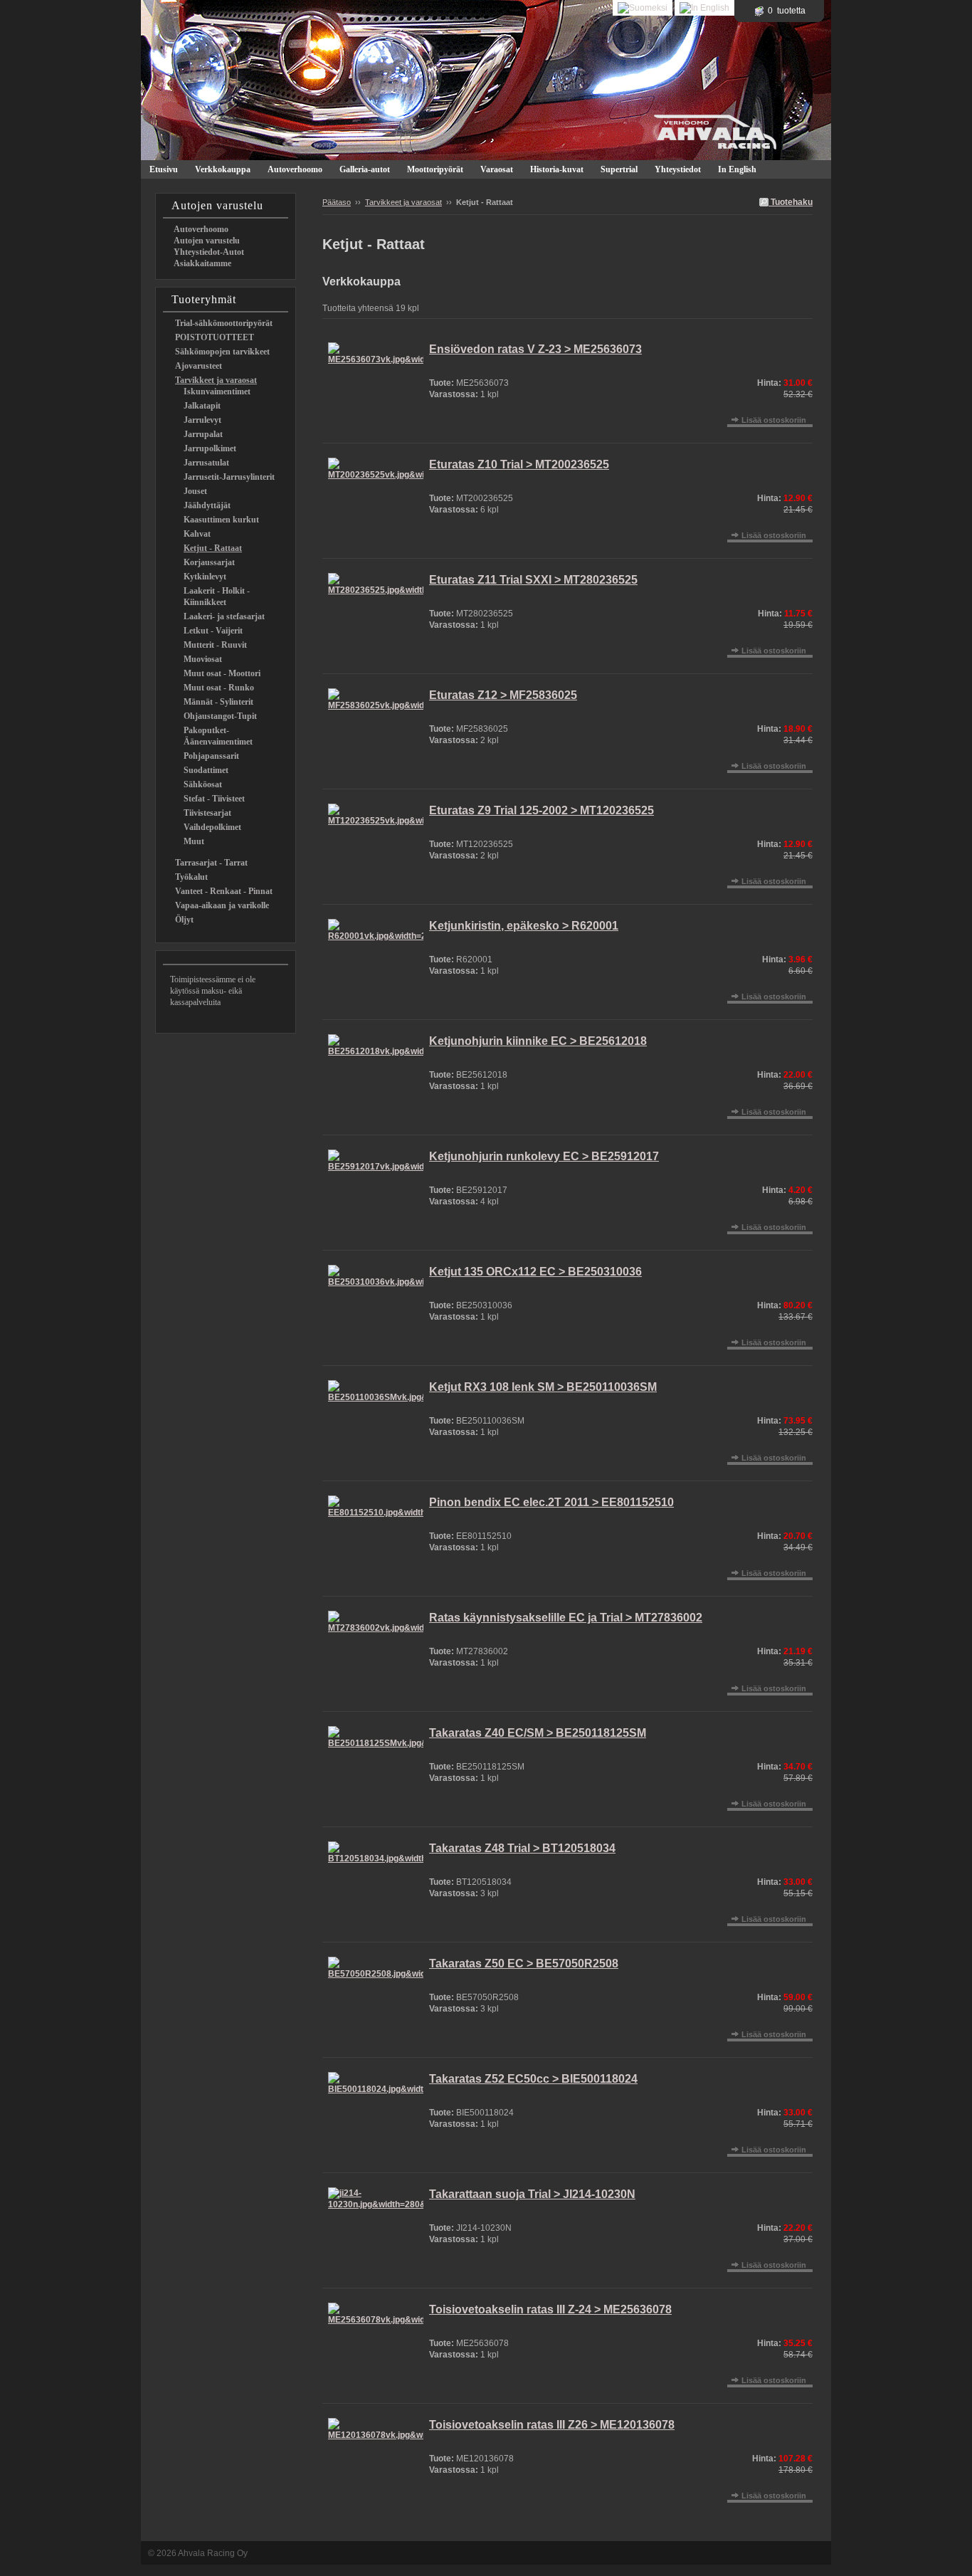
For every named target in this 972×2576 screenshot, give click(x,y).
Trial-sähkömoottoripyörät (224, 323)
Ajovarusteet (199, 366)
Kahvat (197, 534)
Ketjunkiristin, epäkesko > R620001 (524, 926)
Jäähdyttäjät (207, 505)
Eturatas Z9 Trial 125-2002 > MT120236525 (542, 810)
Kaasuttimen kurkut (221, 520)
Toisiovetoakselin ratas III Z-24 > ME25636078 (550, 2309)
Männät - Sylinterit (218, 702)
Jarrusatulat (206, 463)
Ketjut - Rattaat (213, 548)
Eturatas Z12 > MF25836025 (503, 695)
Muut (194, 841)
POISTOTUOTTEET (215, 337)
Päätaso (337, 202)
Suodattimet (206, 770)
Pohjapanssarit (211, 756)
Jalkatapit (202, 406)
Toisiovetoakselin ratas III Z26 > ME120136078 (552, 2425)
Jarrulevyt (202, 420)
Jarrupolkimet (210, 448)
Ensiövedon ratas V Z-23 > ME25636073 (535, 349)
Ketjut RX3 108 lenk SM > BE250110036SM (543, 1387)
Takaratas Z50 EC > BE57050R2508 (524, 1963)
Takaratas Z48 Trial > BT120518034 (522, 1848)
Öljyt (184, 920)
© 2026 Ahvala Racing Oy (198, 2553)
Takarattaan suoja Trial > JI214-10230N (532, 2194)
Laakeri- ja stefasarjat (224, 616)
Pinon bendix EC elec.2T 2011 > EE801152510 (551, 1502)
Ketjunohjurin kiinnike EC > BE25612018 (538, 1041)
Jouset (195, 491)
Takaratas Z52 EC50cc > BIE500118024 (533, 2079)
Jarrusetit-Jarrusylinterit (229, 477)
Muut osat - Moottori (222, 673)
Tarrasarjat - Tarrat (211, 863)
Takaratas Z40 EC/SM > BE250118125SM (538, 1733)
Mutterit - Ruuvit (215, 645)
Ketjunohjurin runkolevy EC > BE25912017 (544, 1156)
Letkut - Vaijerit (213, 631)
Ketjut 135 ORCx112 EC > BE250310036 (535, 1272)
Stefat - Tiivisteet (214, 799)
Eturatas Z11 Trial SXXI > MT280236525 (533, 580)
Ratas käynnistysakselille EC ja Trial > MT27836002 (566, 1618)
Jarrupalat (203, 434)
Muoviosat (203, 659)
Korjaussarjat (209, 562)
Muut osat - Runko (219, 688)
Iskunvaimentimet (217, 391)
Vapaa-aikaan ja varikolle (222, 905)
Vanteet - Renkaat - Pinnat (224, 891)
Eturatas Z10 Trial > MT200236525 (519, 464)
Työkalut (191, 877)
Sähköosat (203, 784)
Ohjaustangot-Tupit (220, 716)
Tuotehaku (791, 202)
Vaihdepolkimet (212, 827)
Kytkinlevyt (205, 577)
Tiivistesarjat (207, 813)
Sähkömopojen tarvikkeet (222, 352)
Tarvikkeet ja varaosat (216, 380)
